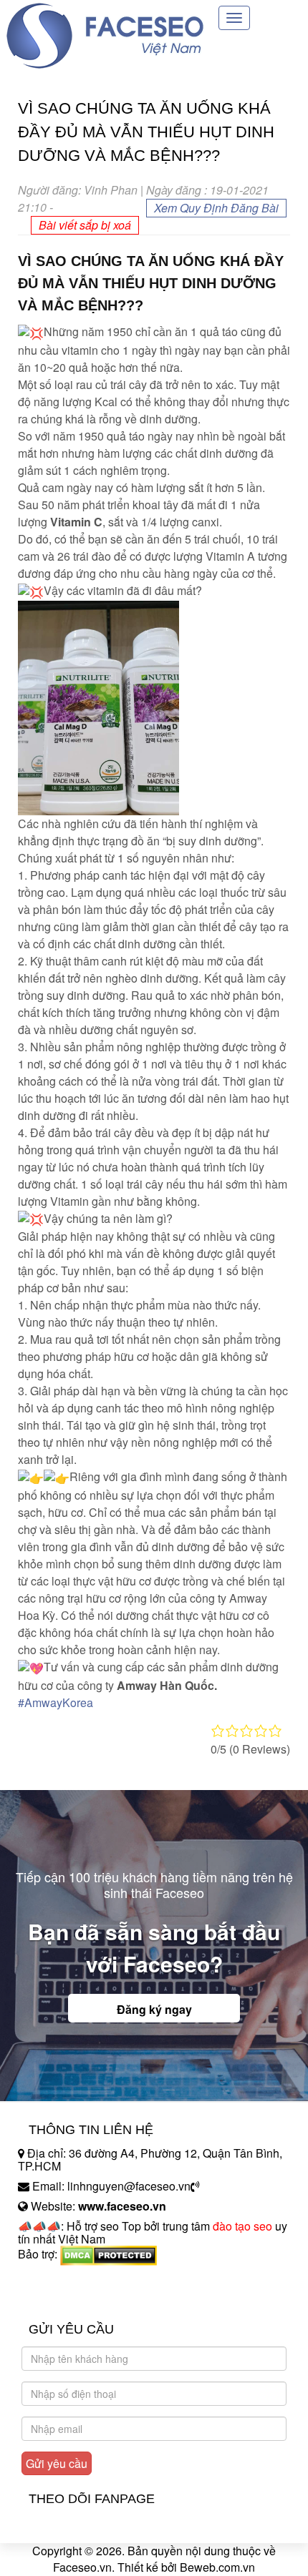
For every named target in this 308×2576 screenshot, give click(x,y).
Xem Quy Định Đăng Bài (216, 208)
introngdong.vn (56, 2279)
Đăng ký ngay (154, 2009)
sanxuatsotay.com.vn (71, 2299)
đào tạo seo (242, 2226)
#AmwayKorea (56, 1702)
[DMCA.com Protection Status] (109, 2254)
